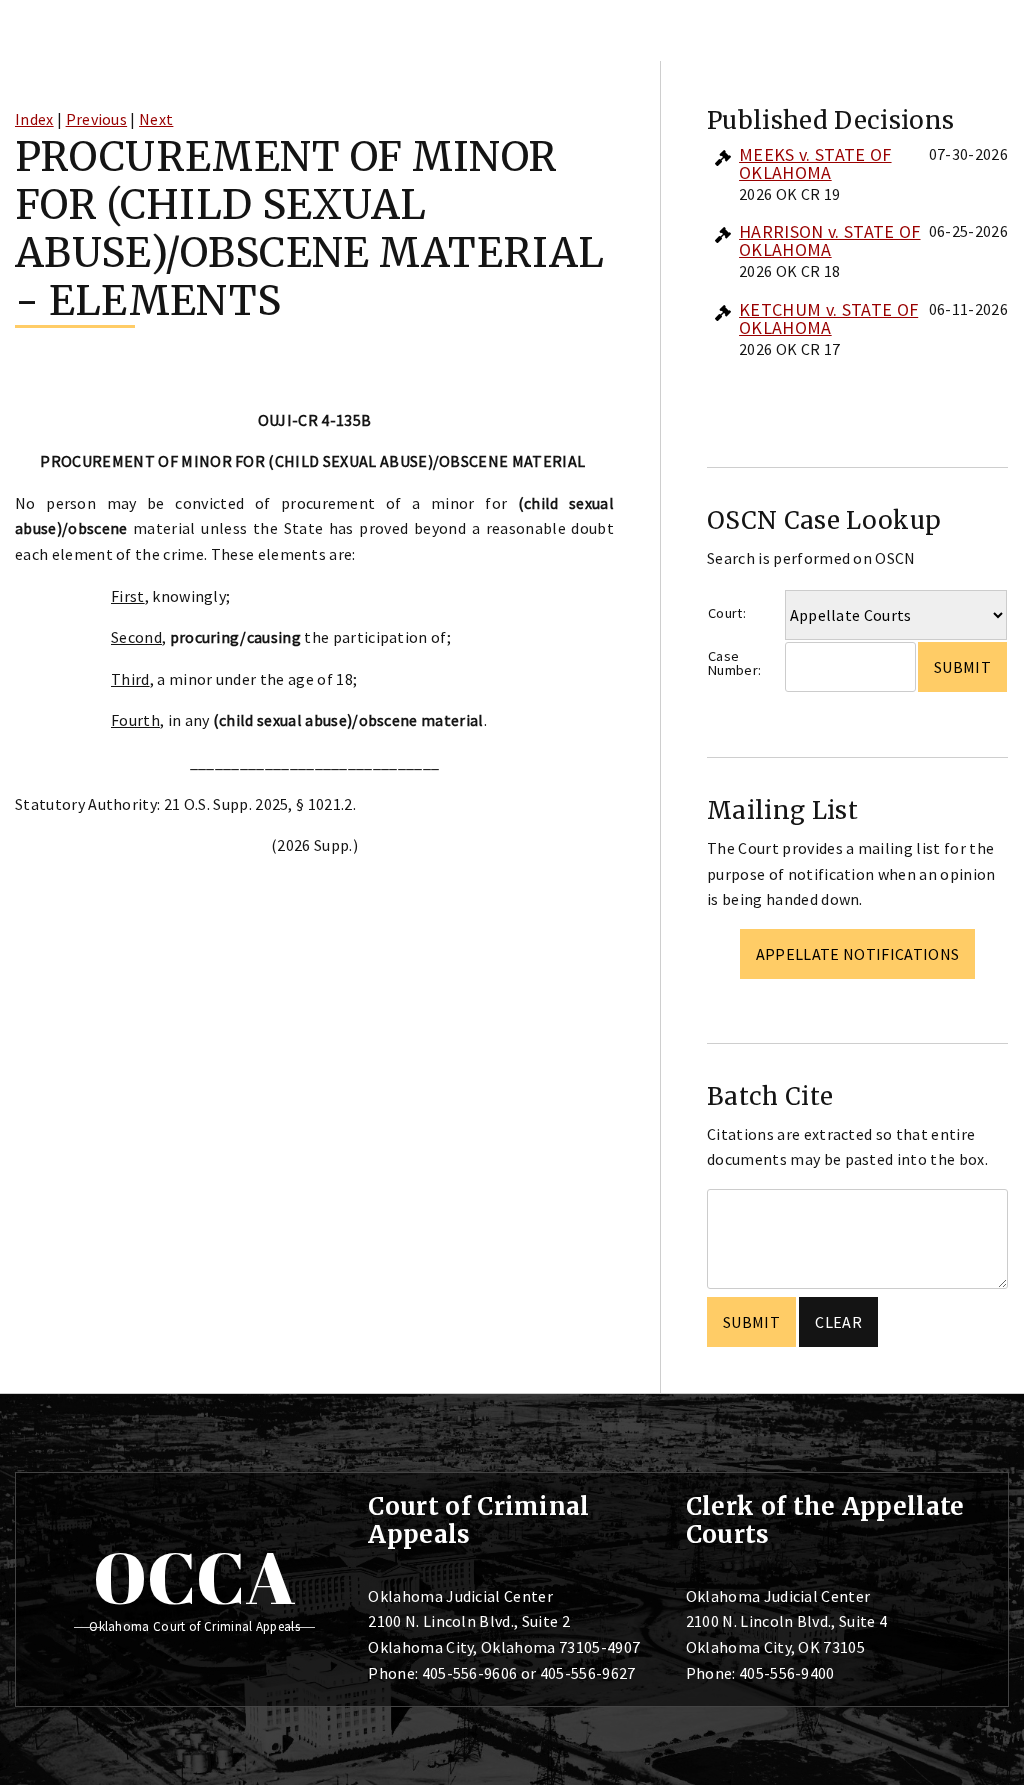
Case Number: (734, 663)
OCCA (194, 1577)
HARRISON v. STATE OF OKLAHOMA (829, 240)
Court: (727, 613)
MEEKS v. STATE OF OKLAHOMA (815, 163)
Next (156, 119)
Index (34, 119)
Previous (97, 119)
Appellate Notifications (857, 954)
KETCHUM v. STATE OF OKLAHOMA (828, 318)
